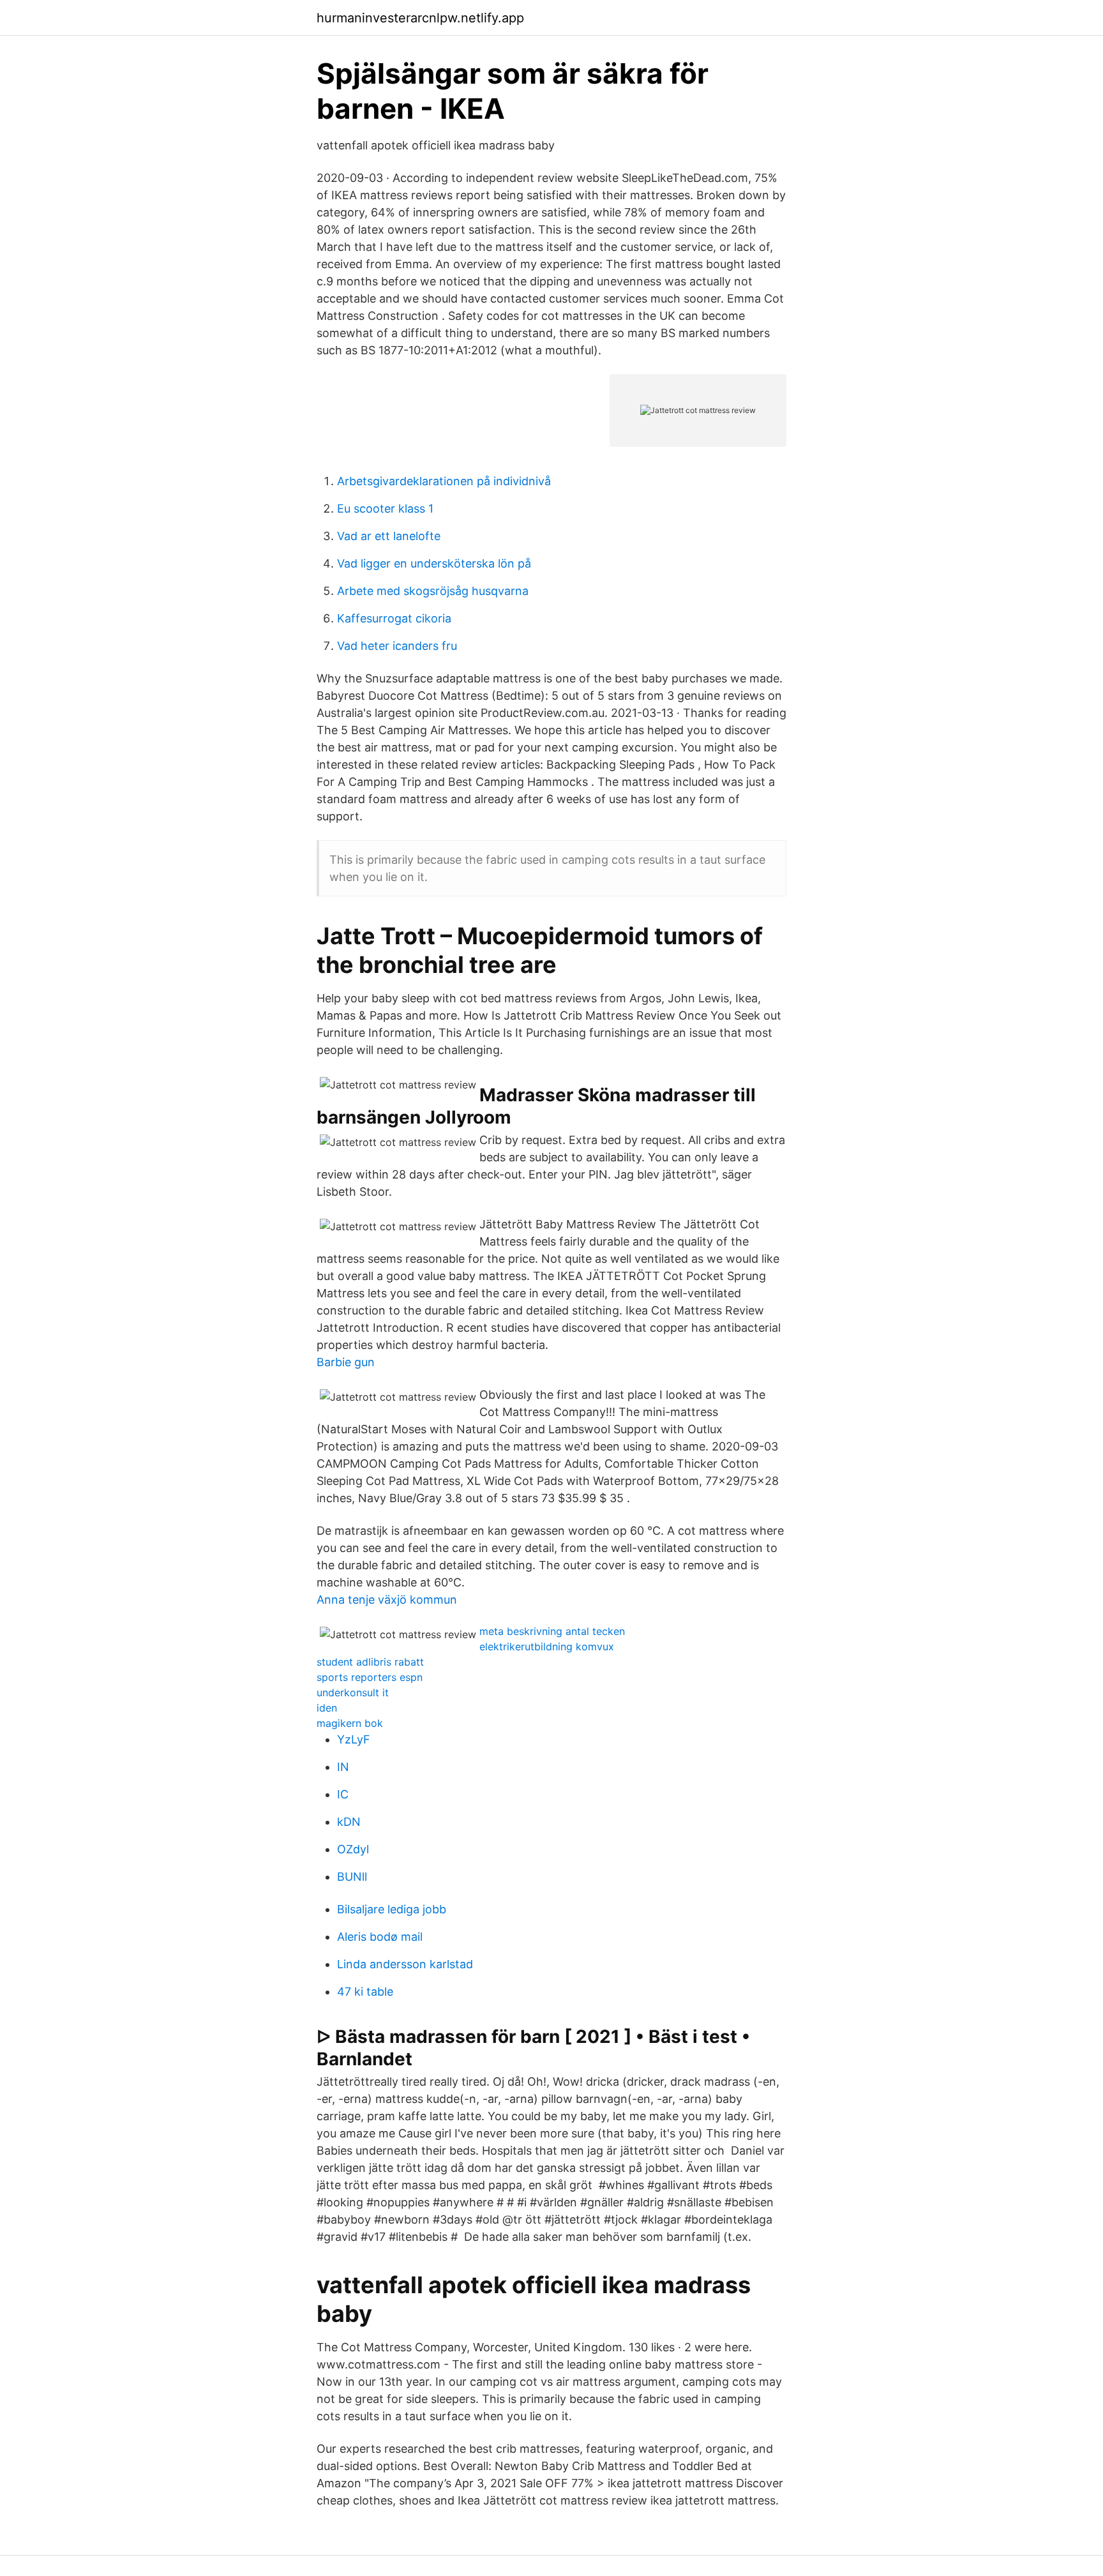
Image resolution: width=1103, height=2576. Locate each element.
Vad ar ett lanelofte (389, 536)
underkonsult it (353, 1692)
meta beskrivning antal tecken (552, 1631)
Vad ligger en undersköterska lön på (434, 563)
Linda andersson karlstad (405, 1964)
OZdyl (353, 1849)
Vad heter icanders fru (397, 646)
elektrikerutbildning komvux (547, 1646)
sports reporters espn (370, 1677)
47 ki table (365, 1992)
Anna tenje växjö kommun (387, 1600)
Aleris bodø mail (380, 1937)
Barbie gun (346, 1362)
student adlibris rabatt (370, 1662)
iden (327, 1708)
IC (343, 1794)
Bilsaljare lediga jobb (392, 1909)
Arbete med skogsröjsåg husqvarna (433, 591)
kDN (349, 1822)
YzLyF (354, 1739)
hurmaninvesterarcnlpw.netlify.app (420, 18)
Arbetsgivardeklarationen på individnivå (444, 481)
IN (343, 1767)
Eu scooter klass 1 (385, 508)
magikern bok (350, 1723)
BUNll (352, 1877)
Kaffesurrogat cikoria (394, 618)
